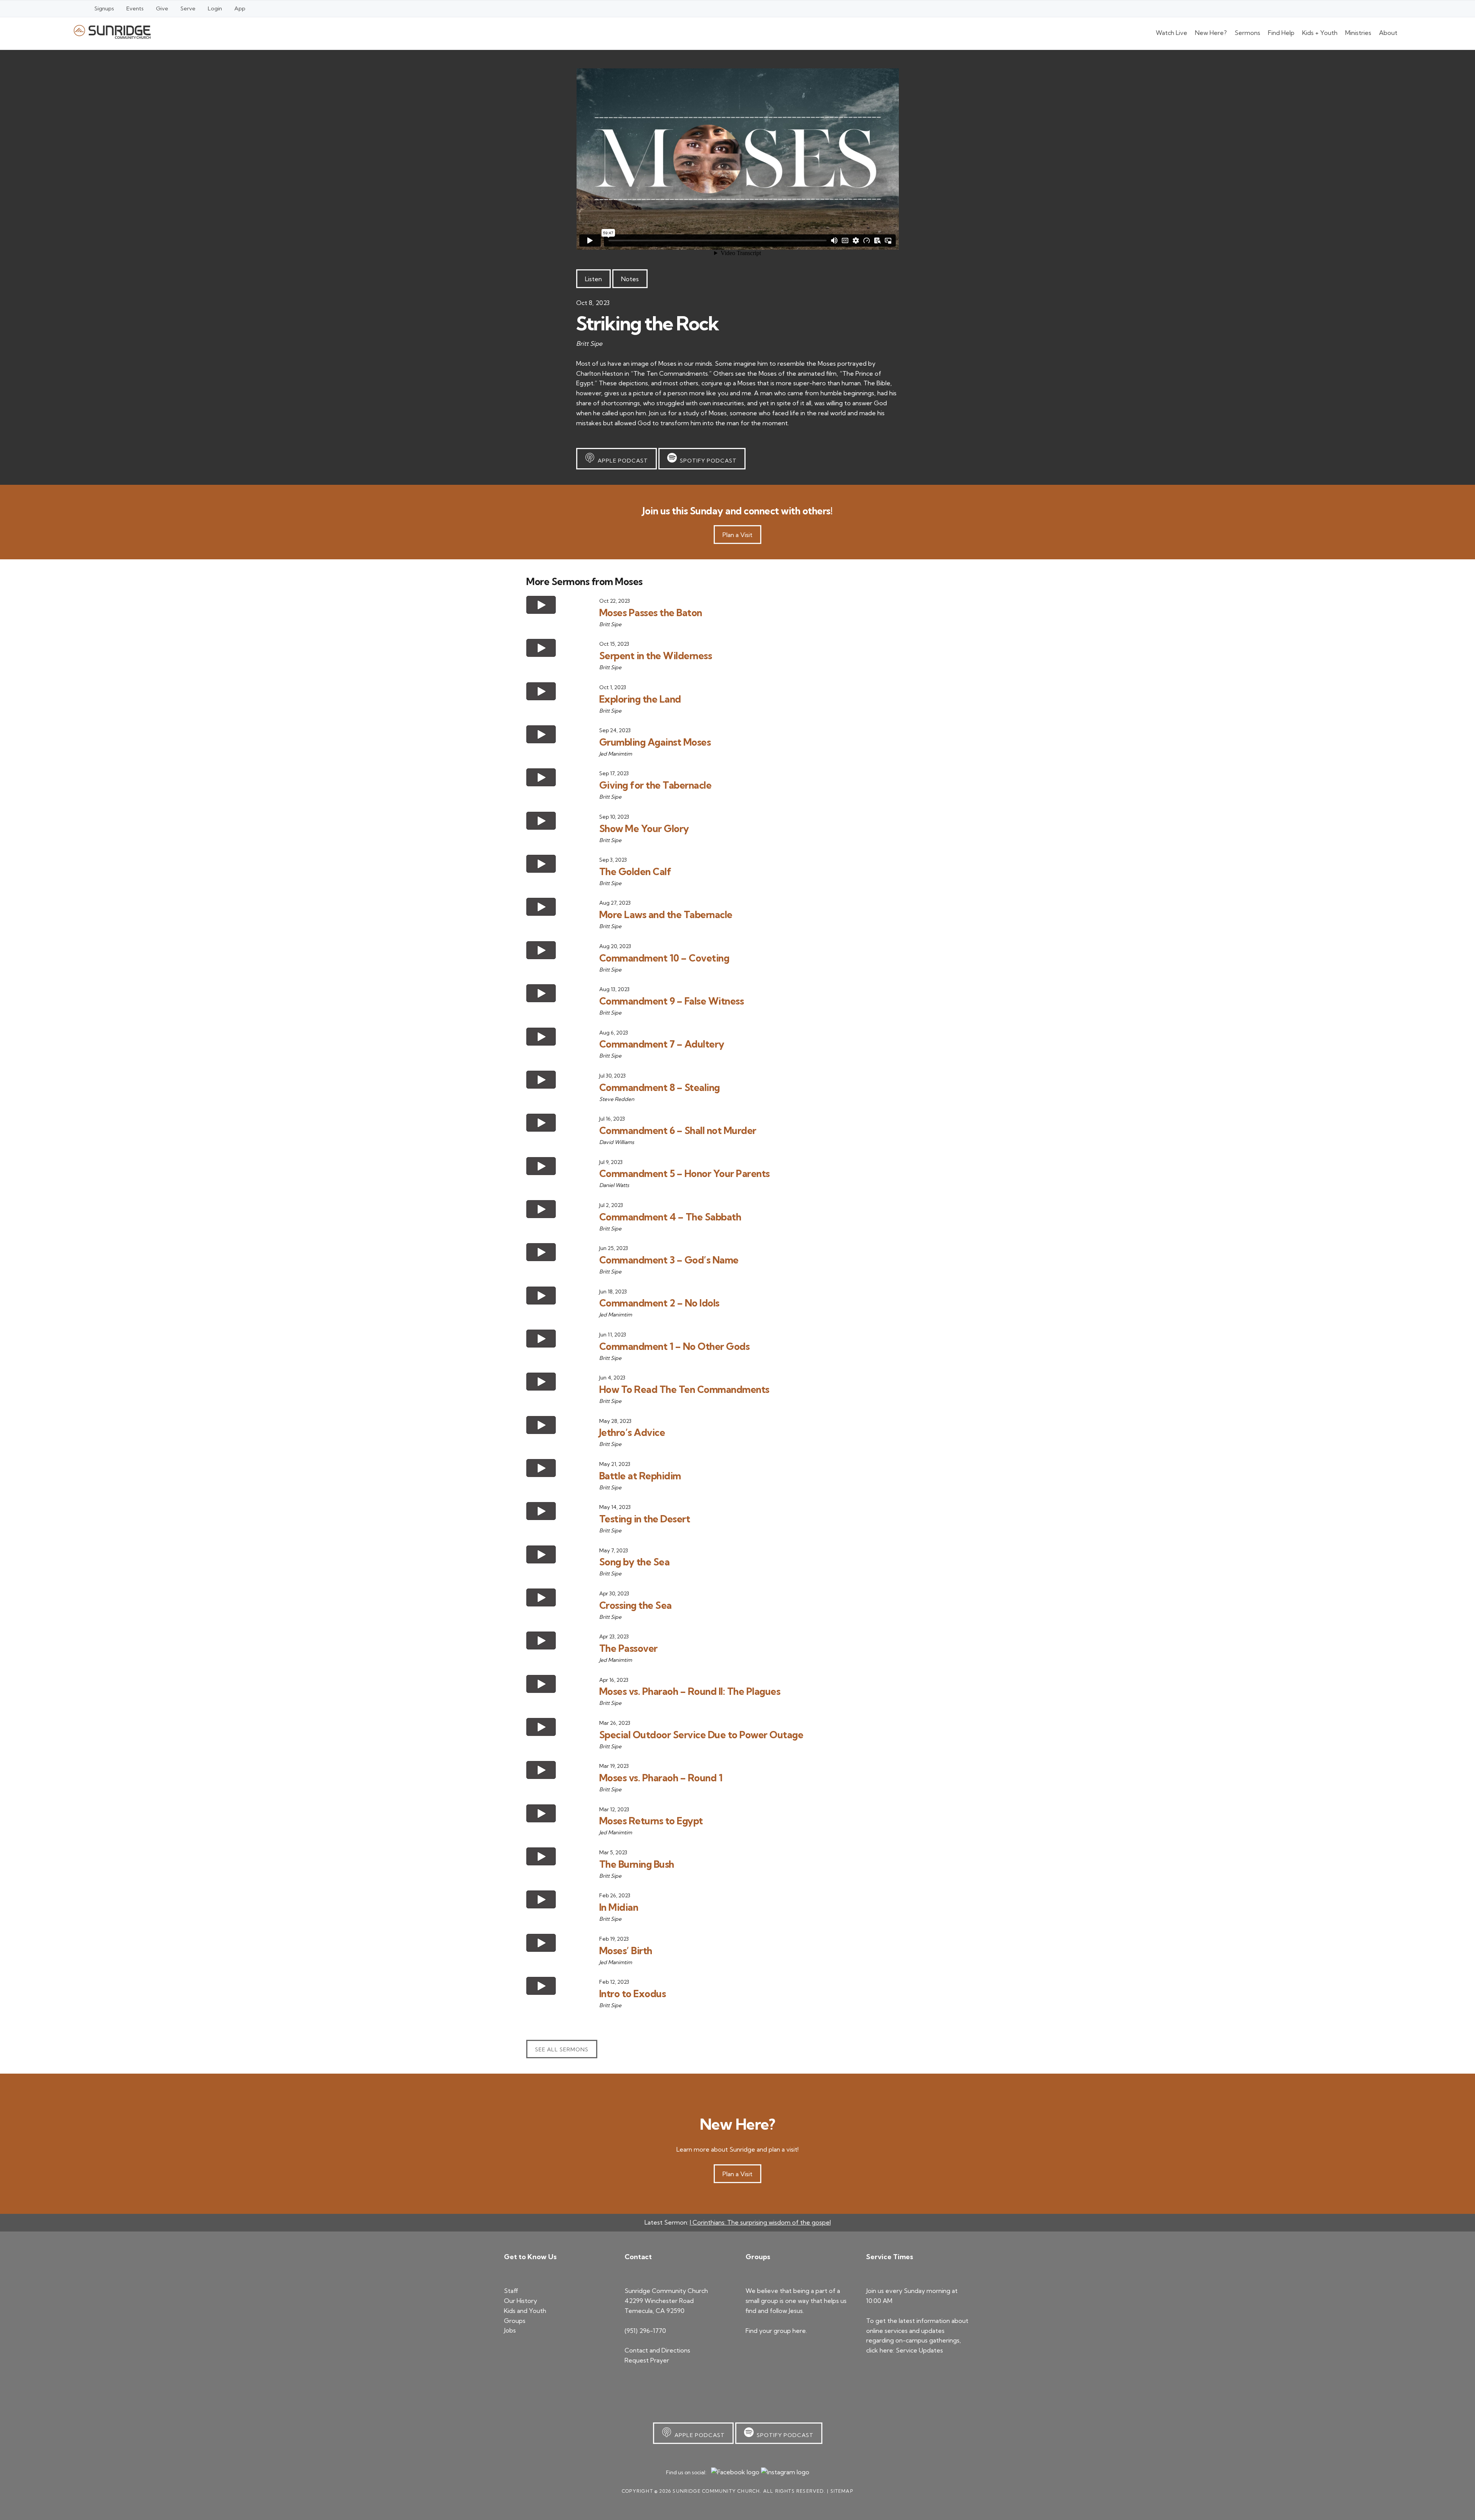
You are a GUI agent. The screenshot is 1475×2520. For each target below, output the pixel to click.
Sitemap (842, 2491)
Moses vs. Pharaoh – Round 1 (661, 1778)
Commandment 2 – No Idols (659, 1303)
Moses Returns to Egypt (651, 1821)
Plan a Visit (737, 535)
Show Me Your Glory (644, 828)
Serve (188, 8)
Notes (630, 279)
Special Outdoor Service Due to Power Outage (701, 1735)
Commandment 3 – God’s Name (669, 1260)
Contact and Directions (657, 2350)
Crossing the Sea (636, 1605)
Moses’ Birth (626, 1951)
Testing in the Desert (645, 1519)
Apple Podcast (621, 461)
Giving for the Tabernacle (655, 785)
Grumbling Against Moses (655, 742)
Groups (515, 2321)
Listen (593, 279)
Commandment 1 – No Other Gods (675, 1346)
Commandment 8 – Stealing (660, 1087)
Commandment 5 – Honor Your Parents (684, 1173)
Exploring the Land (640, 699)
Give (162, 8)
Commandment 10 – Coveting (664, 958)
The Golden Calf (635, 871)
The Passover (628, 1648)
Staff (511, 2291)
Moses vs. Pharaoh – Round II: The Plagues (690, 1691)
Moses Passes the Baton (651, 613)
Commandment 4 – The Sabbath (670, 1217)
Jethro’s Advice (632, 1432)
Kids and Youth (525, 2311)
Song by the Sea (635, 1562)
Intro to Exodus (633, 1994)
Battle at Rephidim (640, 1476)
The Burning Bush (637, 1864)
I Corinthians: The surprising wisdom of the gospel (760, 2222)
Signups (104, 8)
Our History (520, 2301)
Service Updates (919, 2350)
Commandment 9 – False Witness (672, 1001)
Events (135, 8)
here (799, 2331)
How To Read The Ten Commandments (684, 1389)
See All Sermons (562, 2049)
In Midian (619, 1907)
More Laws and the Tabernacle (666, 914)
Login (215, 8)
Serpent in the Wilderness (656, 656)
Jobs (510, 2330)
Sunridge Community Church (112, 32)
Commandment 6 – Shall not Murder (678, 1130)
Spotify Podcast (707, 461)
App (240, 8)
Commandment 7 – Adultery (662, 1044)
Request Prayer (647, 2360)
